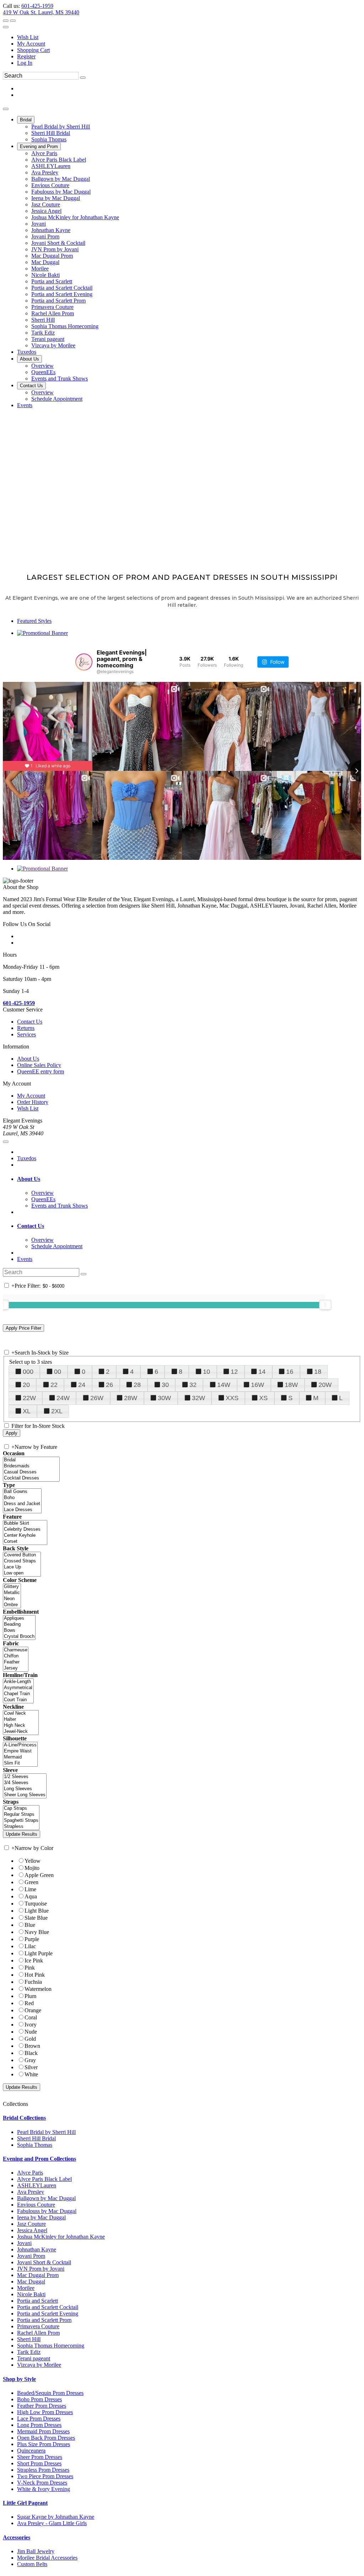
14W (224, 1385)
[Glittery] (12, 1587)
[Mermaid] (20, 1757)
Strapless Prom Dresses (43, 2470)
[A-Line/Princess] (20, 1745)
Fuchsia (33, 1982)
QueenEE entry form (41, 1071)
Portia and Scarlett (38, 2301)
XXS (232, 1398)
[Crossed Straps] (22, 1561)
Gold (30, 2039)
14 (262, 1372)
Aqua (31, 1896)
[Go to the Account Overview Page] (6, 27)
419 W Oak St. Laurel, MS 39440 (41, 12)
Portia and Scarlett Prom (44, 2320)
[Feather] (16, 1662)
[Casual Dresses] (31, 1472)
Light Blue (37, 1911)
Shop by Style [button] (19, 2379)
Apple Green (39, 1875)
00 (58, 1372)
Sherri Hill (29, 2339)
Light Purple (39, 1953)
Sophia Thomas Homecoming (51, 2346)
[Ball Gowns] (22, 1492)
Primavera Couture (38, 2326)
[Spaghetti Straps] (21, 1821)
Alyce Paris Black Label (44, 2179)
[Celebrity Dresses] (25, 1529)
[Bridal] (31, 1460)
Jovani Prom (31, 2256)
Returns (26, 1028)
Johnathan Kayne (37, 2249)
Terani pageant (34, 2358)
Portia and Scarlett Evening (48, 2314)
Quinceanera (31, 2451)
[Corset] (25, 1542)
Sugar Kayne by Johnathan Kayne (56, 2517)
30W (164, 1398)
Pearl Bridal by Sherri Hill (46, 2132)
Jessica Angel (32, 2230)
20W (325, 1385)
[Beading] (19, 1625)
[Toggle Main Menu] (6, 109)
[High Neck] (21, 1726)
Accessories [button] (17, 2537)
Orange (33, 2010)
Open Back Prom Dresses (46, 2438)
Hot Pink (35, 1975)
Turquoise (36, 1904)
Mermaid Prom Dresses (43, 2431)
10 (207, 1372)
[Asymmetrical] (18, 1688)
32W (199, 1398)
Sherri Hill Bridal (36, 2138)
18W (291, 1385)
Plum (30, 1996)
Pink (30, 1968)
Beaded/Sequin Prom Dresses (50, 2393)
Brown (32, 2046)
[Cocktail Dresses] (31, 1478)
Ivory (31, 2025)
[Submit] (83, 78)
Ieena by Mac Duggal (41, 2217)
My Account (31, 44)
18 (318, 1372)
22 (54, 1385)
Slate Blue (36, 1918)
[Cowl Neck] (21, 1713)
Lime (30, 1889)
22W (29, 1398)
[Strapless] (21, 1827)
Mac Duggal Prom (38, 2275)
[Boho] (22, 1498)
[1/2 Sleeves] (25, 1777)
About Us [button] (29, 1179)
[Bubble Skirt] (25, 1523)
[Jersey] (16, 1668)
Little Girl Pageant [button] (25, 2503)
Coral (31, 2017)
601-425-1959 (37, 6)
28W (131, 1398)
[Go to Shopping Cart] (6, 21)
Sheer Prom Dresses (40, 2457)
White (31, 2074)
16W (258, 1385)
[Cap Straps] (21, 1809)
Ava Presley (31, 2192)
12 (234, 1372)
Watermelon (38, 1989)
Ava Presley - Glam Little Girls (52, 2523)
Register (26, 56)
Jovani (24, 2243)
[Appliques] (19, 1618)
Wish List (28, 37)
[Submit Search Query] (84, 1274)
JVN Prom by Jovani (41, 2269)
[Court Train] (18, 1700)
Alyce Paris (30, 2173)
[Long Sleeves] (25, 1789)
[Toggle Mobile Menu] (6, 1142)
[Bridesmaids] (31, 1466)
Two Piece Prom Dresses (45, 2476)
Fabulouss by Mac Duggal (47, 2211)
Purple (32, 1939)
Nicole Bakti (31, 2294)
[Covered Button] (22, 1555)
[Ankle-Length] (18, 1682)
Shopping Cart (33, 50)
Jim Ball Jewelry (36, 2551)
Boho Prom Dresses (39, 2399)
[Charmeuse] (16, 1650)
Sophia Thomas (35, 2145)
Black (31, 2053)
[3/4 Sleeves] (25, 1783)
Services (26, 1034)
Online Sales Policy (39, 1065)
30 (165, 1385)
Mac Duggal (31, 2281)
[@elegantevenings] (84, 662)
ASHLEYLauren (37, 2185)
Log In (25, 63)
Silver (31, 2067)
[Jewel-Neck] (21, 1732)
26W (97, 1398)
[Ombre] (12, 1605)
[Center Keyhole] (25, 1536)
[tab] (189, 1179)
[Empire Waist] (20, 1751)
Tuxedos (27, 1158)
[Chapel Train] (18, 1694)
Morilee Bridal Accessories (47, 2558)
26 (109, 1385)
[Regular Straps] (21, 1815)
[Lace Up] (22, 1567)
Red (29, 2003)
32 (193, 1385)
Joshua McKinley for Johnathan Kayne (61, 2237)
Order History (33, 1102)
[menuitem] (189, 37)
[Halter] (21, 1720)
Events (25, 1259)
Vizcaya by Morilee (39, 2365)
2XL (57, 1411)
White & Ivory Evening (44, 2489)
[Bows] (19, 1631)
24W (63, 1398)
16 (290, 1372)
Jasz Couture (31, 2224)
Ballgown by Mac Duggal (46, 2198)
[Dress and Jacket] (22, 1504)
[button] (26, 120)
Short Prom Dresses (39, 2463)
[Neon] (12, 1599)
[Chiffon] (16, 1656)
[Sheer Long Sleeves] (25, 1795)
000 (28, 1372)
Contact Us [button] (31, 1226)
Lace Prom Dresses (39, 2419)
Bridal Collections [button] (24, 2118)
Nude (31, 2032)
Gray (30, 2060)
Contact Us (30, 1022)
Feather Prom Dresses (42, 2406)
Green (31, 1882)
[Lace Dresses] (22, 1510)
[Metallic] (12, 1593)
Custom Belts (32, 2564)
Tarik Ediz (29, 2352)
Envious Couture (36, 2205)
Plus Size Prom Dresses (44, 2444)
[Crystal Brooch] (19, 1637)
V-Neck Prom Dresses (42, 2483)
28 (137, 1385)
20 (26, 1385)
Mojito (32, 1868)
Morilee (26, 2288)
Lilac (30, 1946)
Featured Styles (34, 621)
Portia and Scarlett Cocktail (48, 2307)
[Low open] (22, 1573)
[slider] (325, 1305)
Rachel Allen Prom (38, 2333)
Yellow (33, 1861)
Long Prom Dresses (39, 2425)
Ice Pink (34, 1960)
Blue (30, 1925)
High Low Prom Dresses (45, 2412)
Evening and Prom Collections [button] (39, 2159)
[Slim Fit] (20, 1763)
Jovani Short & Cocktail (44, 2262)
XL (27, 1411)
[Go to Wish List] (13, 21)
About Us (28, 1059)
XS (263, 1398)
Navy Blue (37, 1932)
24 (82, 1385)
